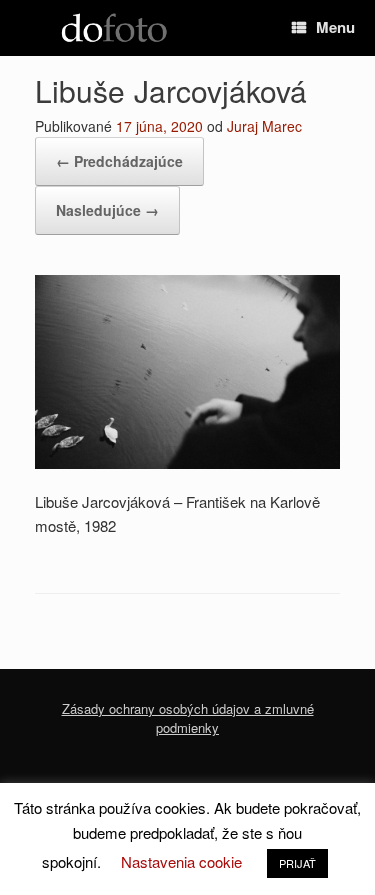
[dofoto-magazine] (114, 28)
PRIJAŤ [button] (297, 863)
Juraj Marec (264, 126)
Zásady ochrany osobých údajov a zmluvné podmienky (188, 718)
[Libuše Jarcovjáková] (187, 462)
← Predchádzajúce (119, 161)
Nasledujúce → (107, 210)
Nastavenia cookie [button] (181, 861)
